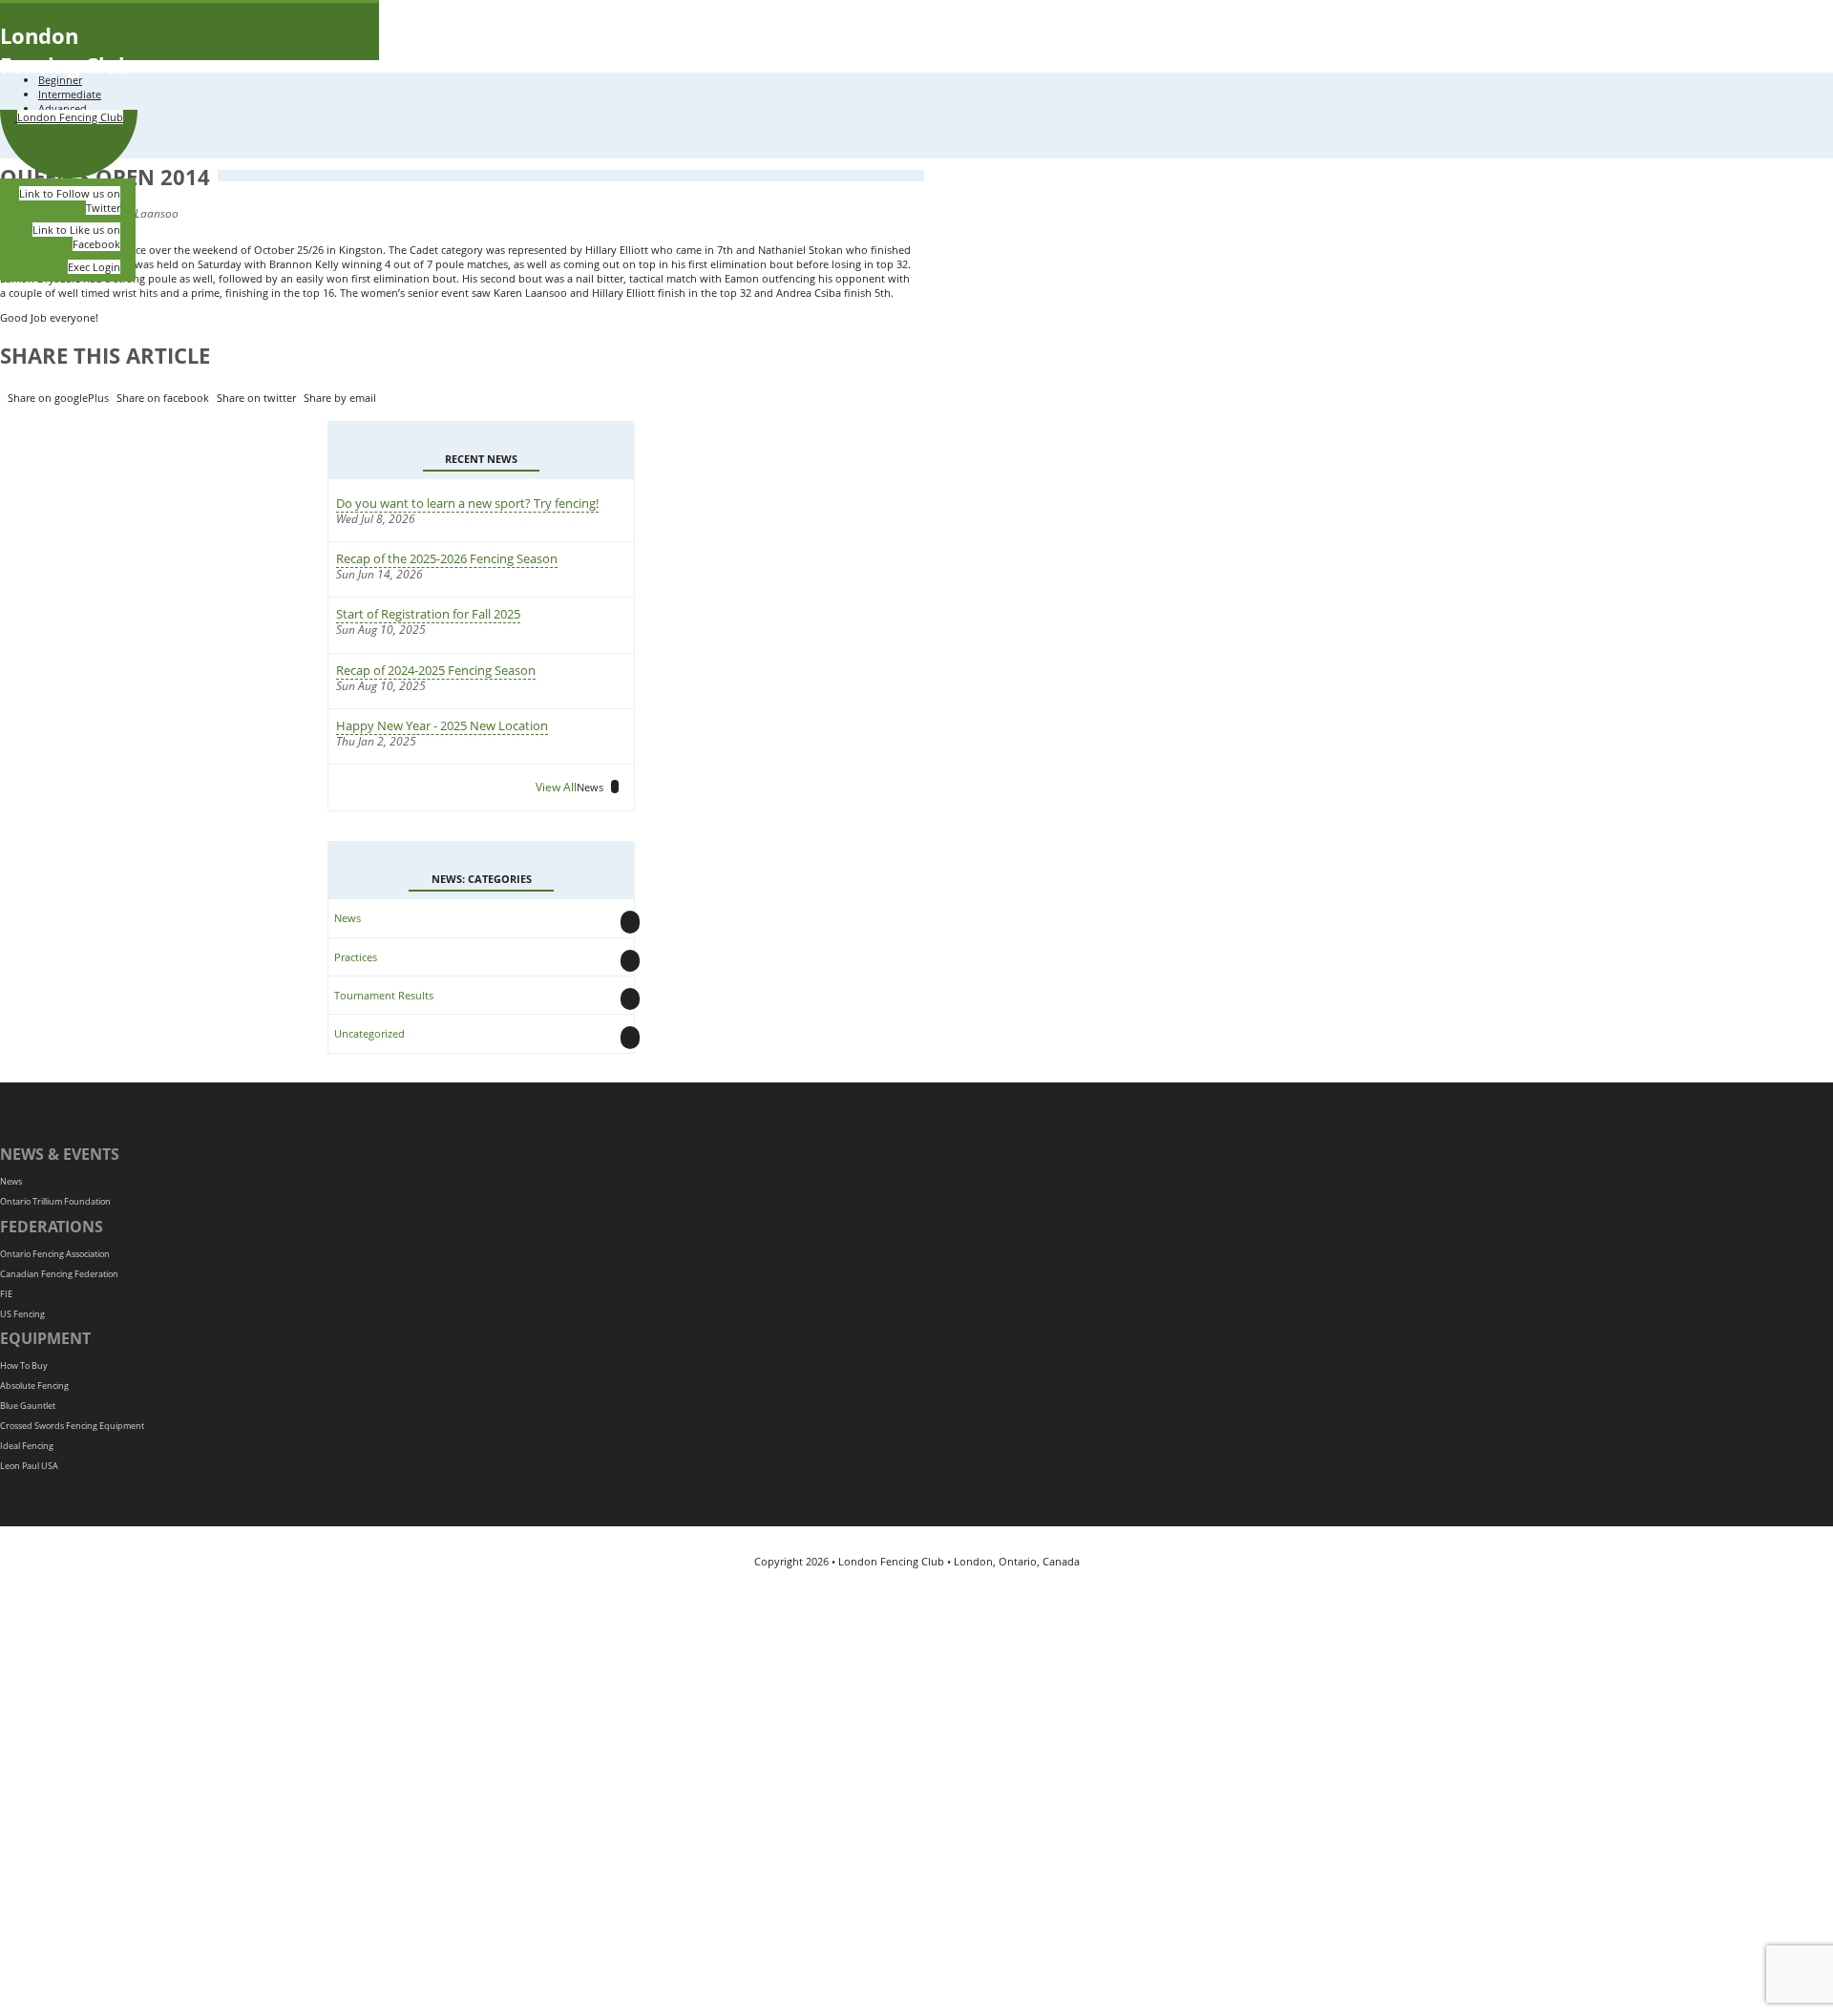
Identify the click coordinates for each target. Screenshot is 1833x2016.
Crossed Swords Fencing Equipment (72, 1426)
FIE (6, 1294)
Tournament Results (384, 995)
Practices (356, 957)
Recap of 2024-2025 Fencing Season (436, 670)
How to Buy (24, 1365)
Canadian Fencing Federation (59, 1274)
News (348, 918)
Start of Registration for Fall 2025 (428, 614)
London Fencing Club (66, 50)
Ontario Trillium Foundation (55, 1201)
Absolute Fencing (34, 1386)
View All (569, 787)
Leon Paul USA (29, 1466)
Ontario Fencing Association (55, 1254)
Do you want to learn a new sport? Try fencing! (467, 503)
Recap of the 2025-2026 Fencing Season (447, 558)
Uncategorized (369, 1033)
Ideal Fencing (27, 1446)
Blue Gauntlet (28, 1406)
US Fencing (22, 1314)
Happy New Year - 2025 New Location (442, 725)
